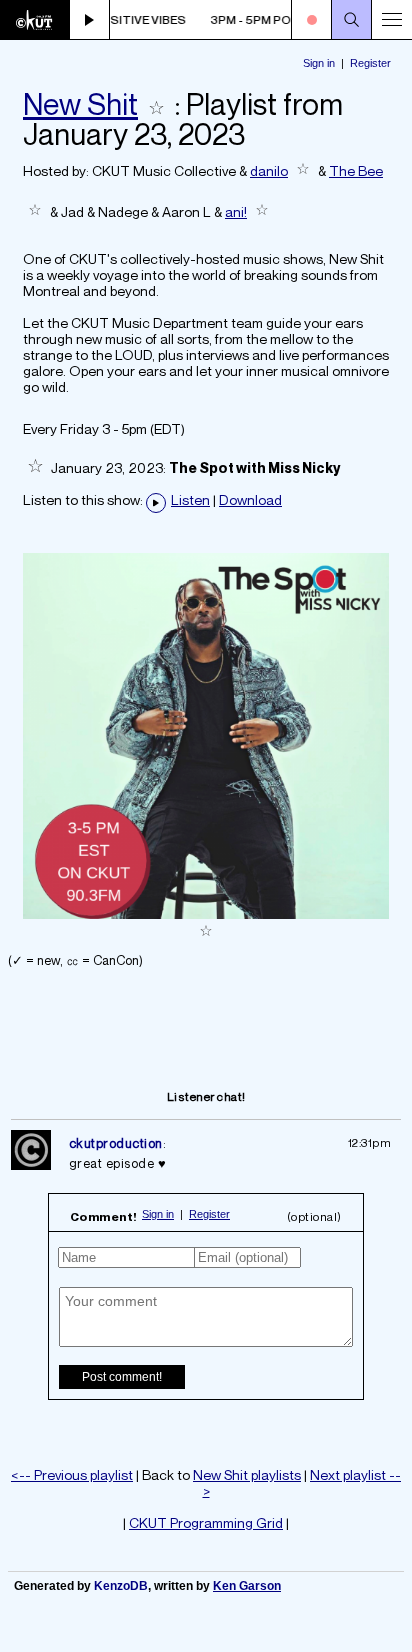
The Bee (356, 170)
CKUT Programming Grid (206, 1522)
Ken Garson (247, 1586)
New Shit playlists (247, 1474)
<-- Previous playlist (72, 1474)
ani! (236, 211)
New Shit (80, 104)
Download (250, 500)
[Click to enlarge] (206, 913)
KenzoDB (121, 1586)
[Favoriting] (156, 104)
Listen (190, 500)
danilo (269, 170)
